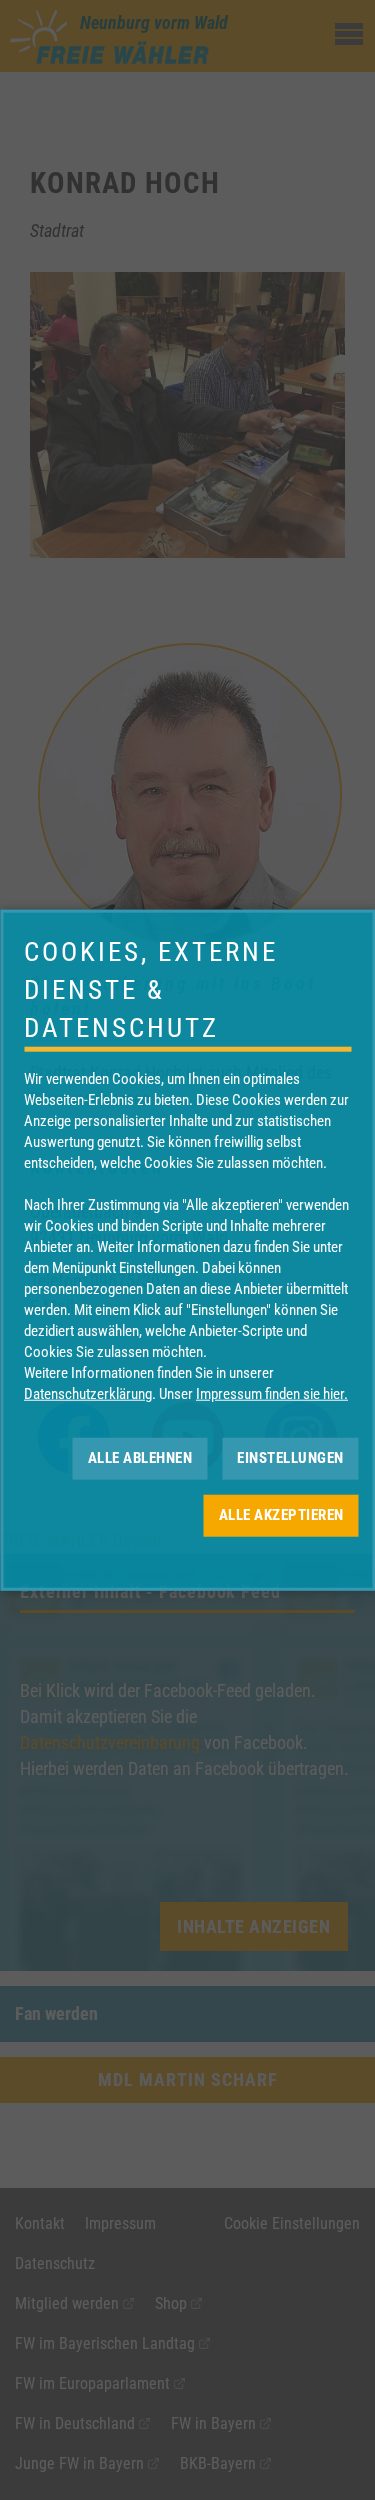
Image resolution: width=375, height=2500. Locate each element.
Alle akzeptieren (281, 1515)
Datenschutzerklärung (88, 1393)
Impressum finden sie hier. (272, 1393)
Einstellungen (290, 1458)
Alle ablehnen (140, 1458)
